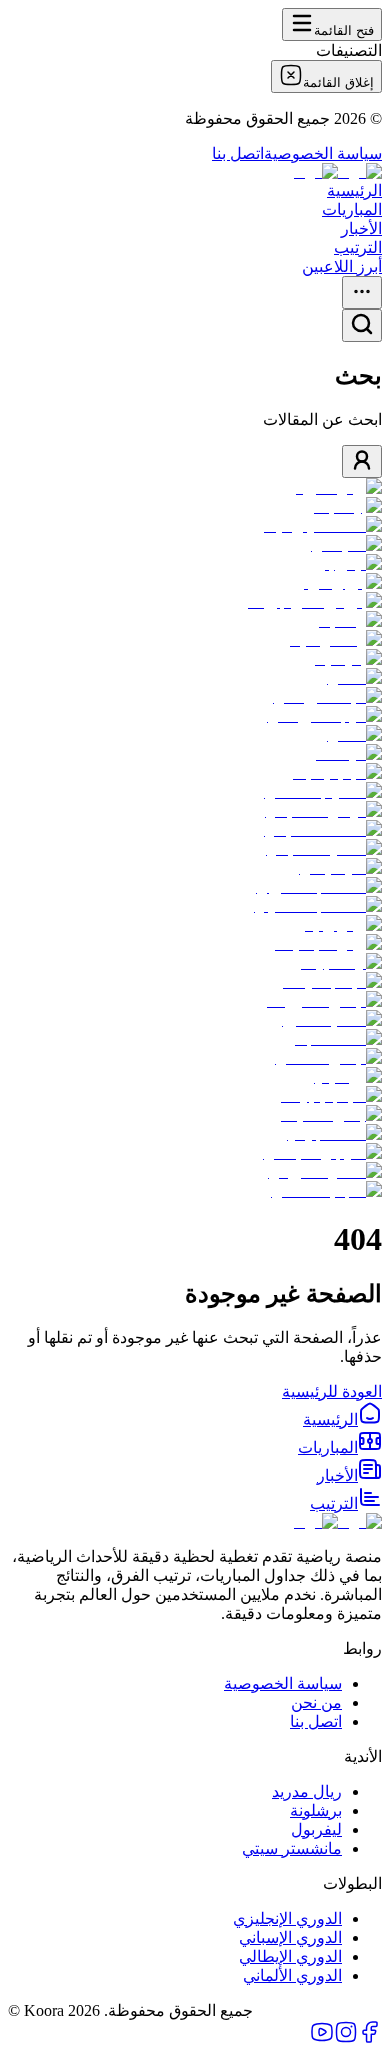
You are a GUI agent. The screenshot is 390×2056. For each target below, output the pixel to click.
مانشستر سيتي (292, 1848)
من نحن (316, 1702)
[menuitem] (342, 1419)
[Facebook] (370, 2038)
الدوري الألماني (292, 1975)
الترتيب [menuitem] (358, 247)
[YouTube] (322, 2038)
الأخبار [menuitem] (361, 228)
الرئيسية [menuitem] (354, 190)
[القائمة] (362, 292)
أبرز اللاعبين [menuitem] (342, 266)
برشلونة (316, 1810)
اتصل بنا (238, 153)
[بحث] (362, 325)
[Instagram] (346, 2038)
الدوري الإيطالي (290, 1956)
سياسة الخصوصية (323, 153)
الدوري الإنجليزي (287, 1918)
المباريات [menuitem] (352, 209)
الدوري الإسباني (290, 1937)
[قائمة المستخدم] (362, 461)
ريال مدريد (307, 1791)
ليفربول (316, 1829)
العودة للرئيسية (332, 1391)
